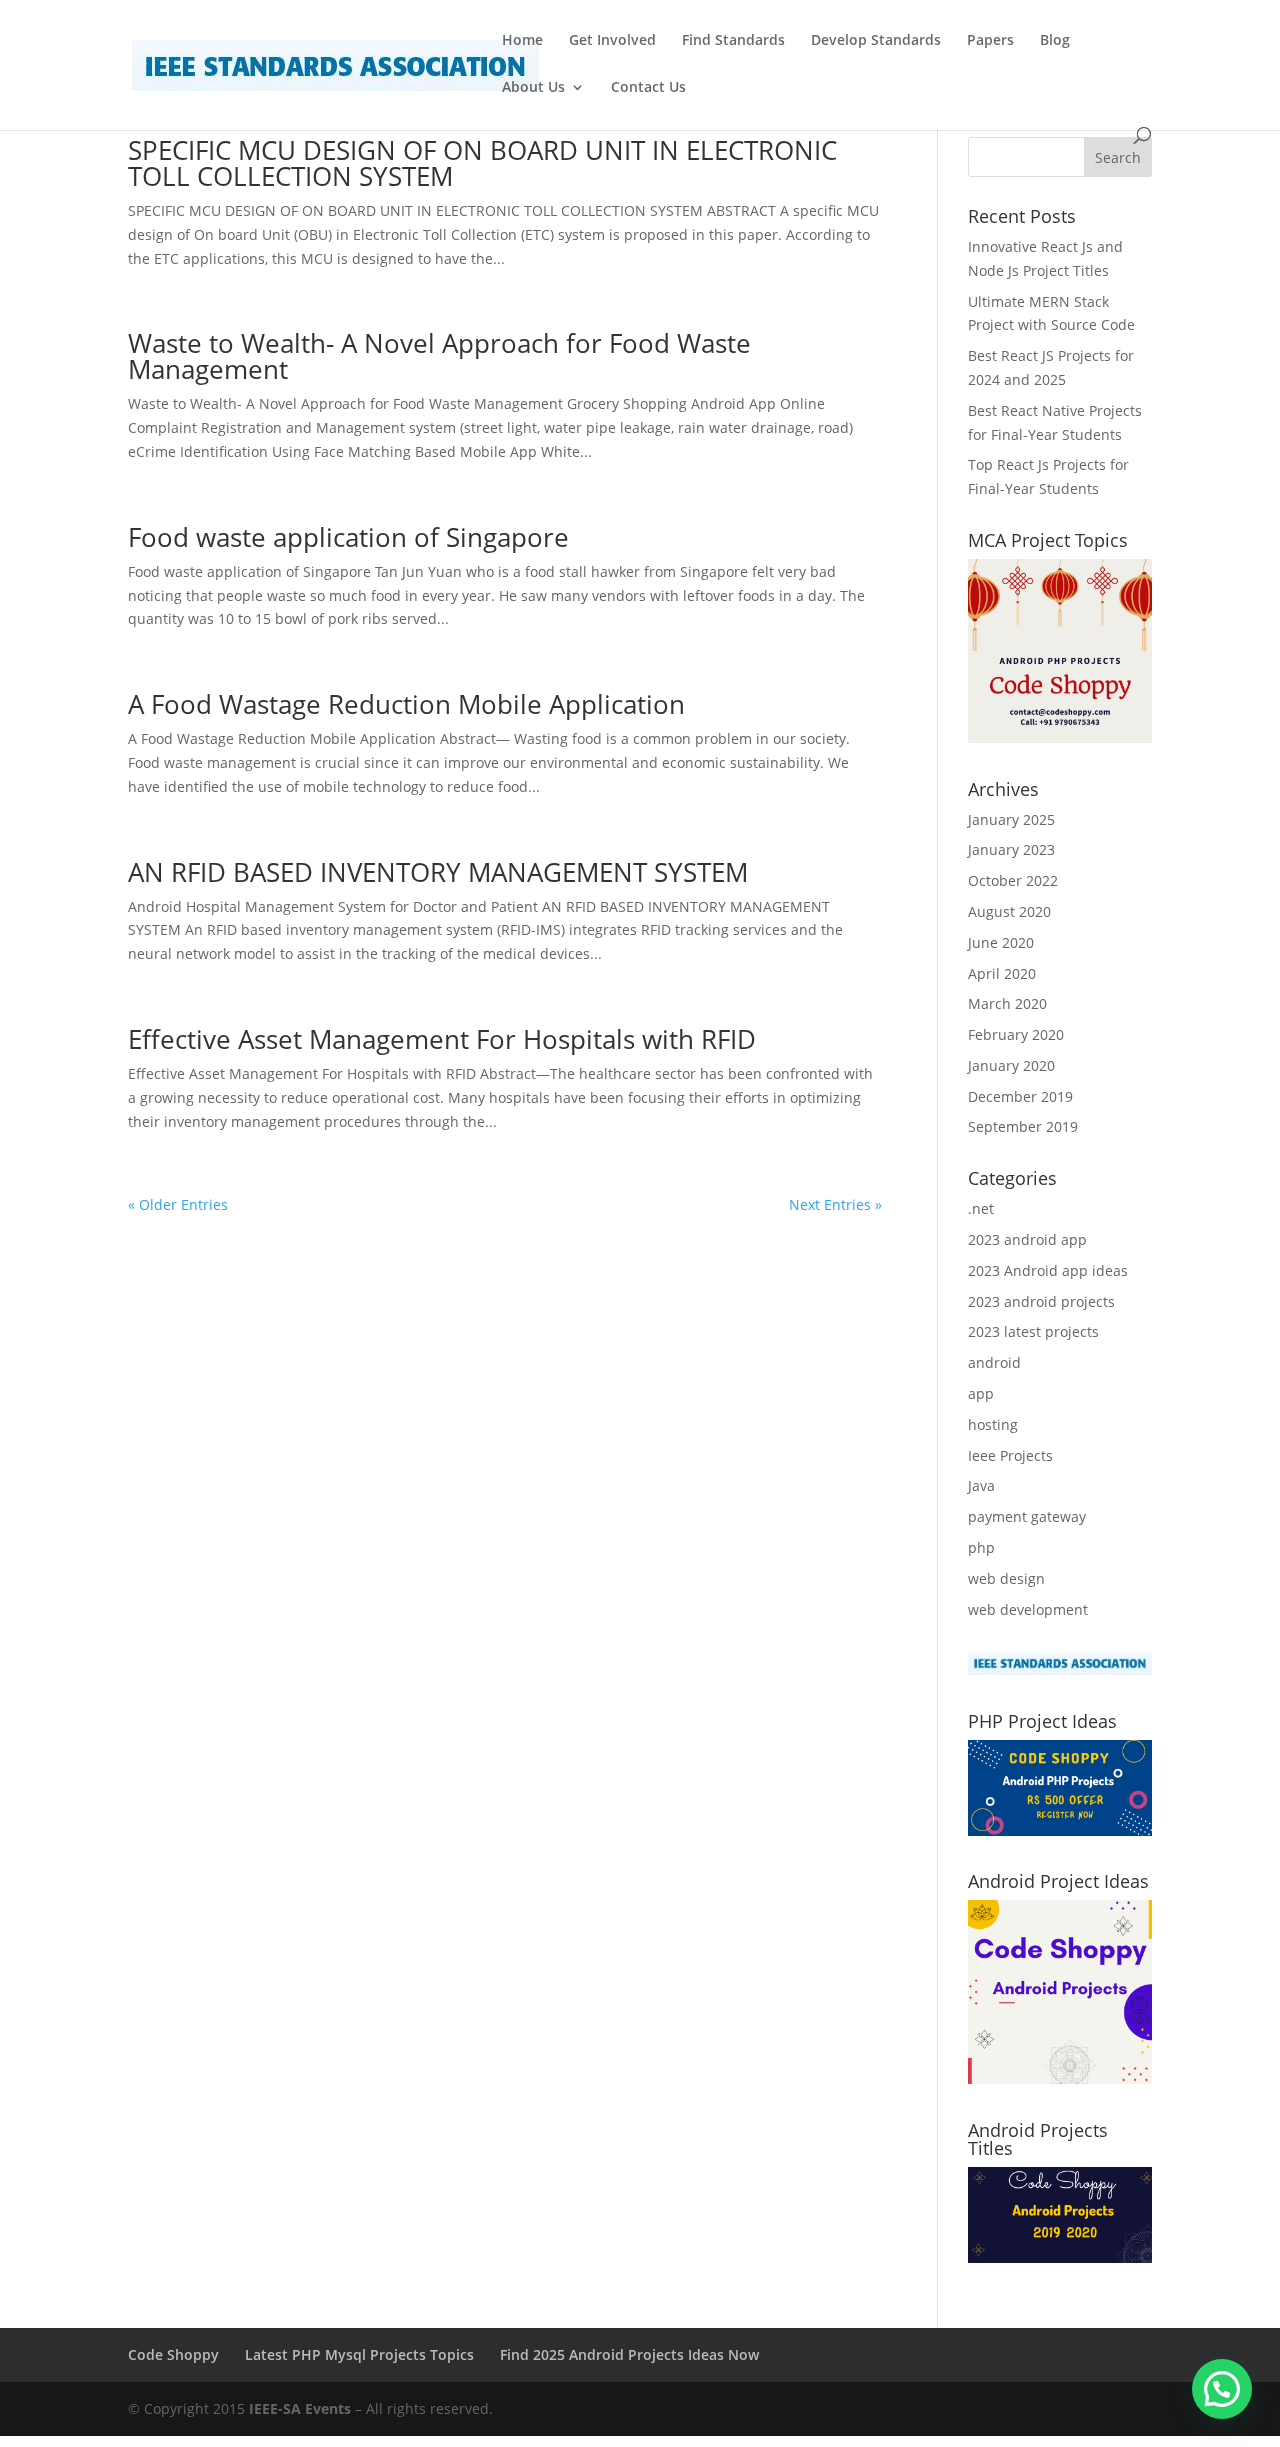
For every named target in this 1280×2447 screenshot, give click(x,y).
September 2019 (1023, 1126)
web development (1028, 1609)
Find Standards (733, 41)
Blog (1055, 41)
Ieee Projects (1010, 1455)
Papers (990, 41)
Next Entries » (835, 1204)
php (981, 1547)
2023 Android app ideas (1048, 1270)
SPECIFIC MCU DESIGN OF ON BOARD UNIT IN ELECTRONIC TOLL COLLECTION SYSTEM (482, 163)
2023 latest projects (1033, 1331)
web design (1006, 1578)
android (994, 1362)
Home (522, 41)
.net (981, 1208)
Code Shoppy (173, 2354)
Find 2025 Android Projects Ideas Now (629, 2354)
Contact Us (648, 88)
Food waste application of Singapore (348, 537)
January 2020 (1011, 1065)
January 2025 (1011, 819)
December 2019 (1020, 1096)
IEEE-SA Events (300, 2408)
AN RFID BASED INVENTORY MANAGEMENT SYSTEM (438, 872)
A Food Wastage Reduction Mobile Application (406, 704)
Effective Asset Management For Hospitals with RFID (442, 1039)
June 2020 (1001, 942)
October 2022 (1013, 880)
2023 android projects (1041, 1301)
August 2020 (1009, 911)
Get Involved (612, 41)
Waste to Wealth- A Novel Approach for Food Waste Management (439, 356)
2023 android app (1027, 1239)
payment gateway (1027, 1516)
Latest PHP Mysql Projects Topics (359, 2354)
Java (981, 1485)
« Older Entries (178, 1204)
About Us (533, 88)
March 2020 (1007, 1003)
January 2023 (1011, 849)
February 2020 (1016, 1034)
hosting (993, 1424)
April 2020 (1002, 973)
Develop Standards (876, 41)
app (981, 1393)
